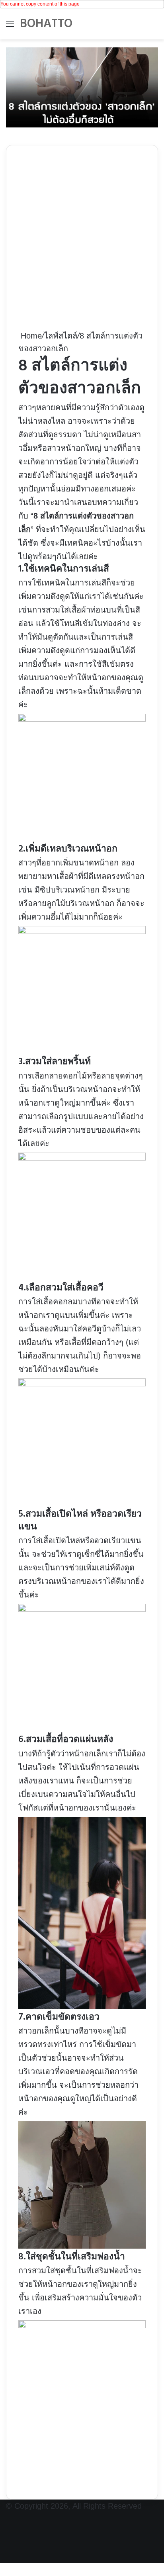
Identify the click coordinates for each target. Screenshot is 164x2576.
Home (30, 336)
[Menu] (10, 27)
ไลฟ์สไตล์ (61, 336)
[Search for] (154, 27)
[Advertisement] (82, 243)
